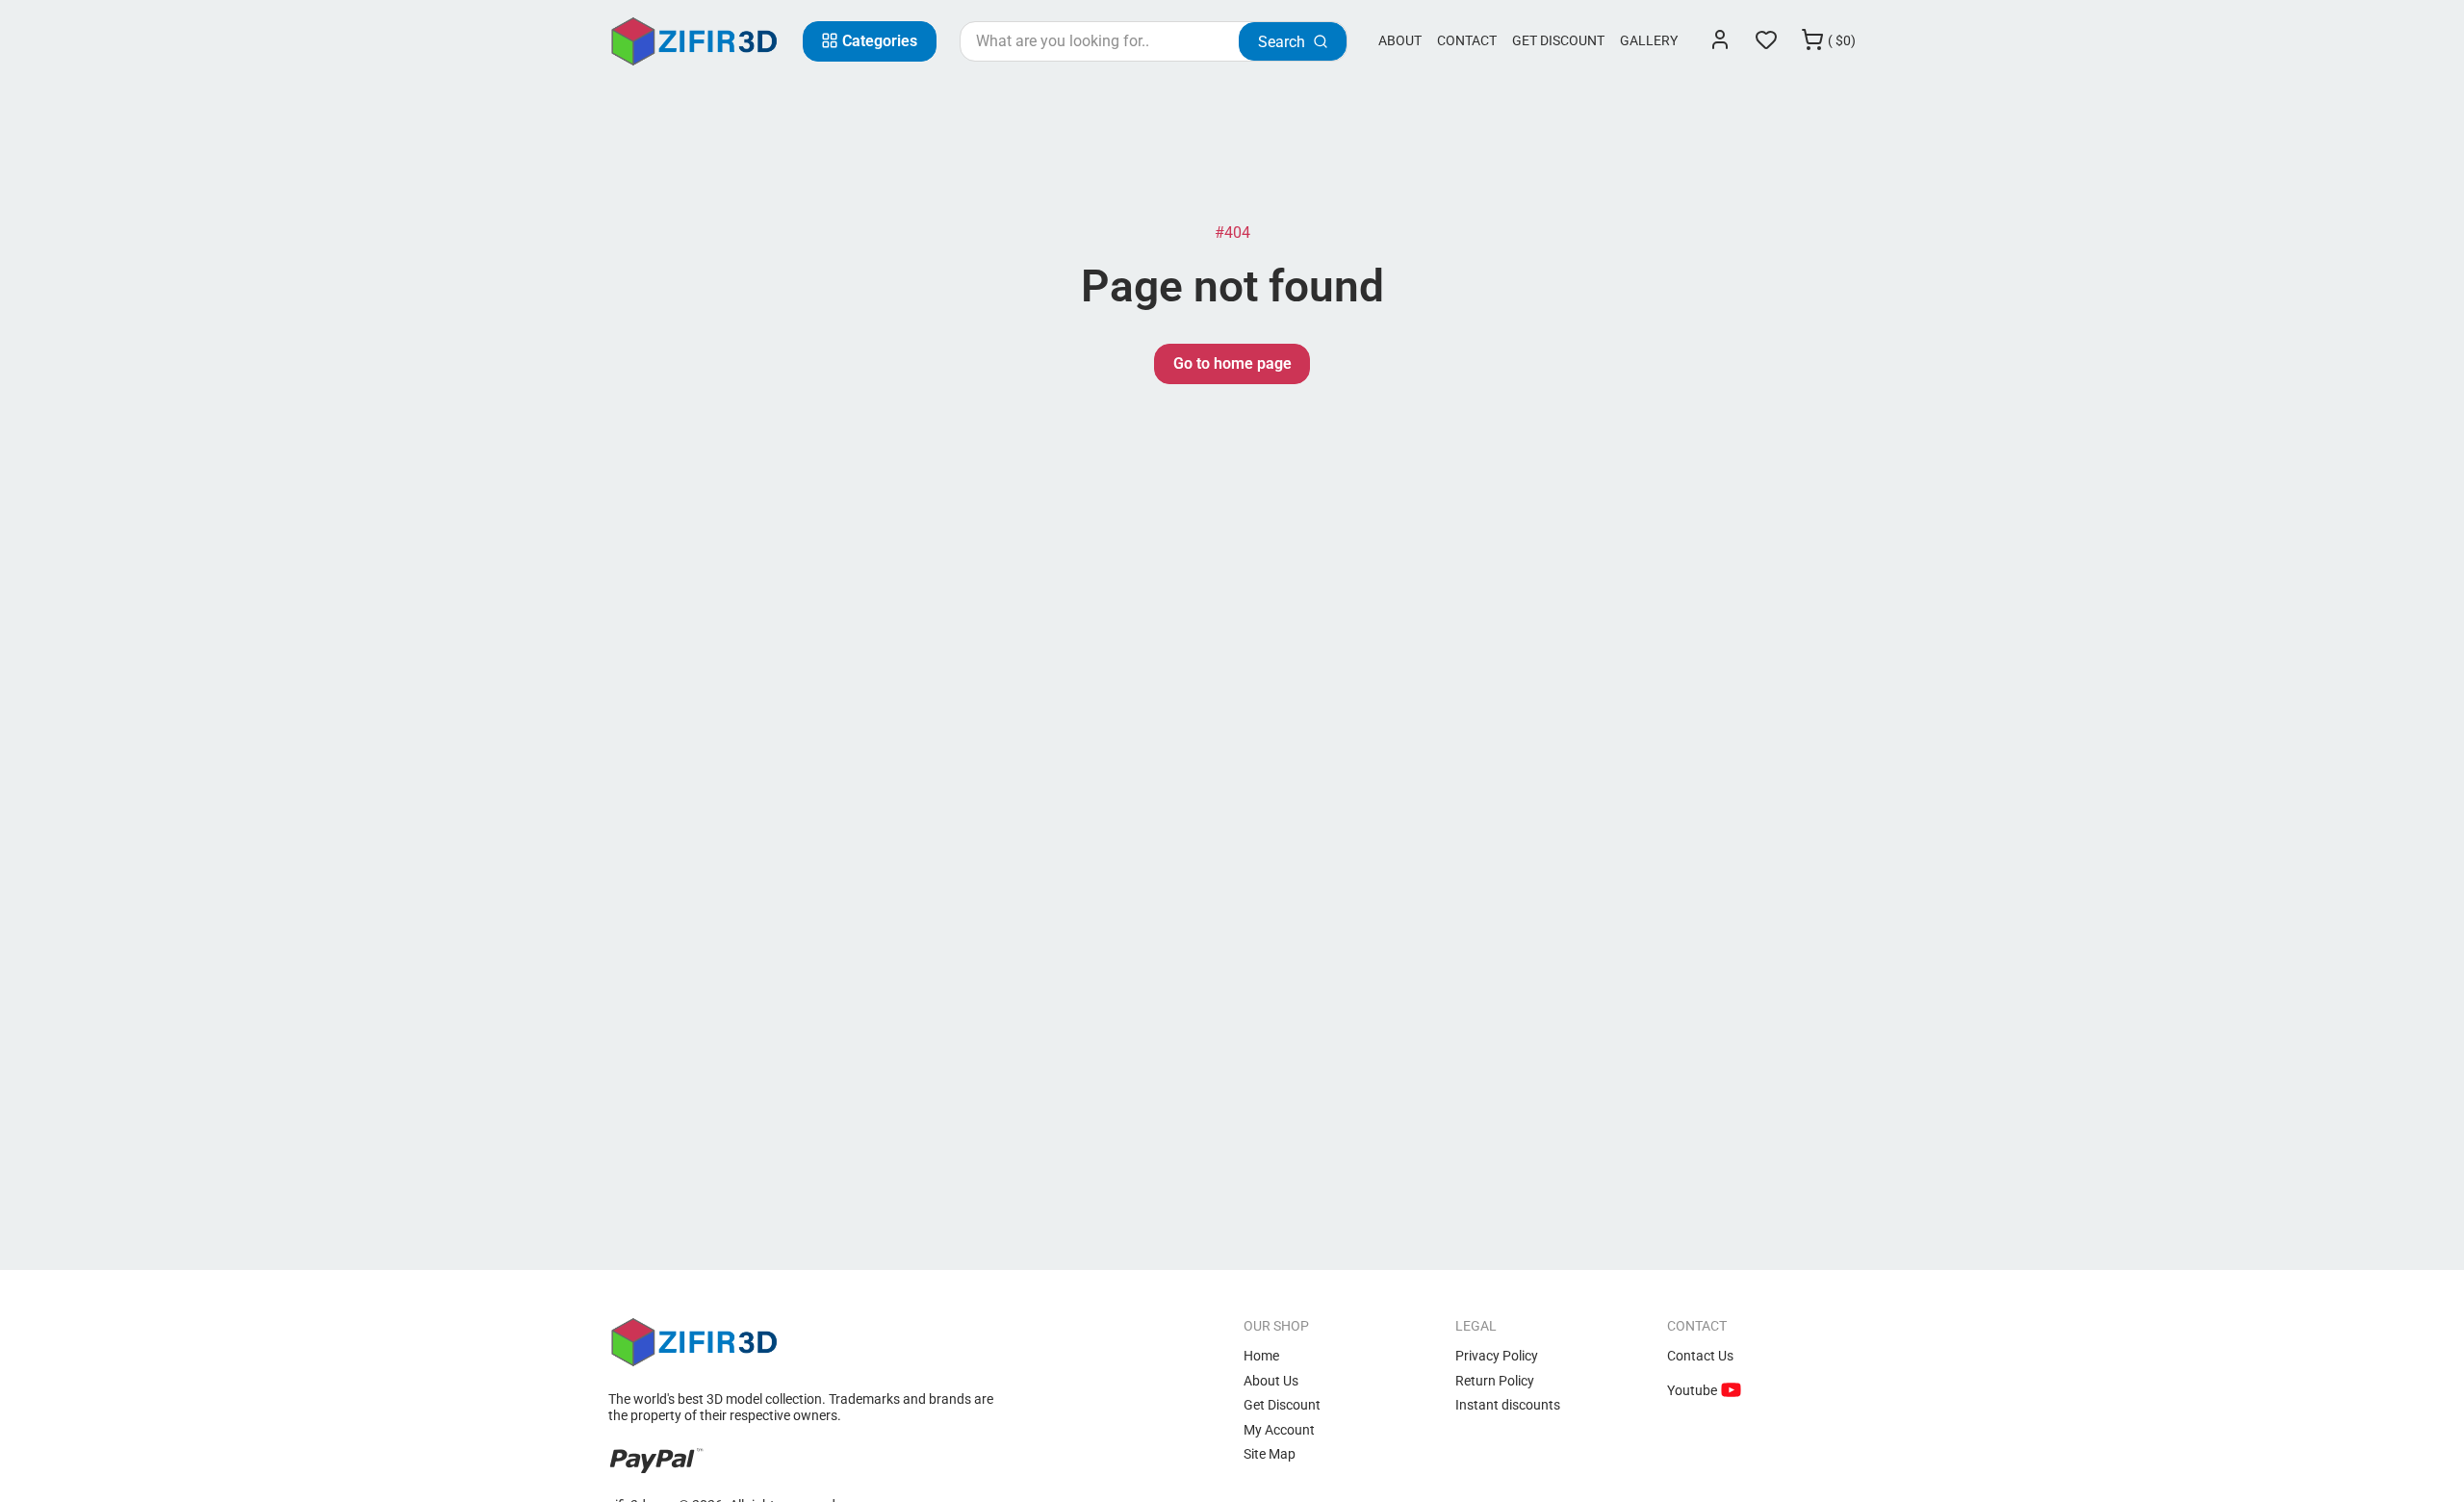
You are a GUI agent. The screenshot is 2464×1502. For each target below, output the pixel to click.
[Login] (1720, 41)
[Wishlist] (1766, 41)
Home (1261, 1356)
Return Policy (1495, 1381)
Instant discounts (1508, 1405)
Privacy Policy (1497, 1356)
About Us (1271, 1381)
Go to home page (1232, 363)
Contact (1467, 40)
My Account (1279, 1430)
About (1400, 40)
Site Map (1270, 1454)
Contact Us (1700, 1356)
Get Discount (1558, 40)
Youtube (1694, 1390)
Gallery (1649, 40)
